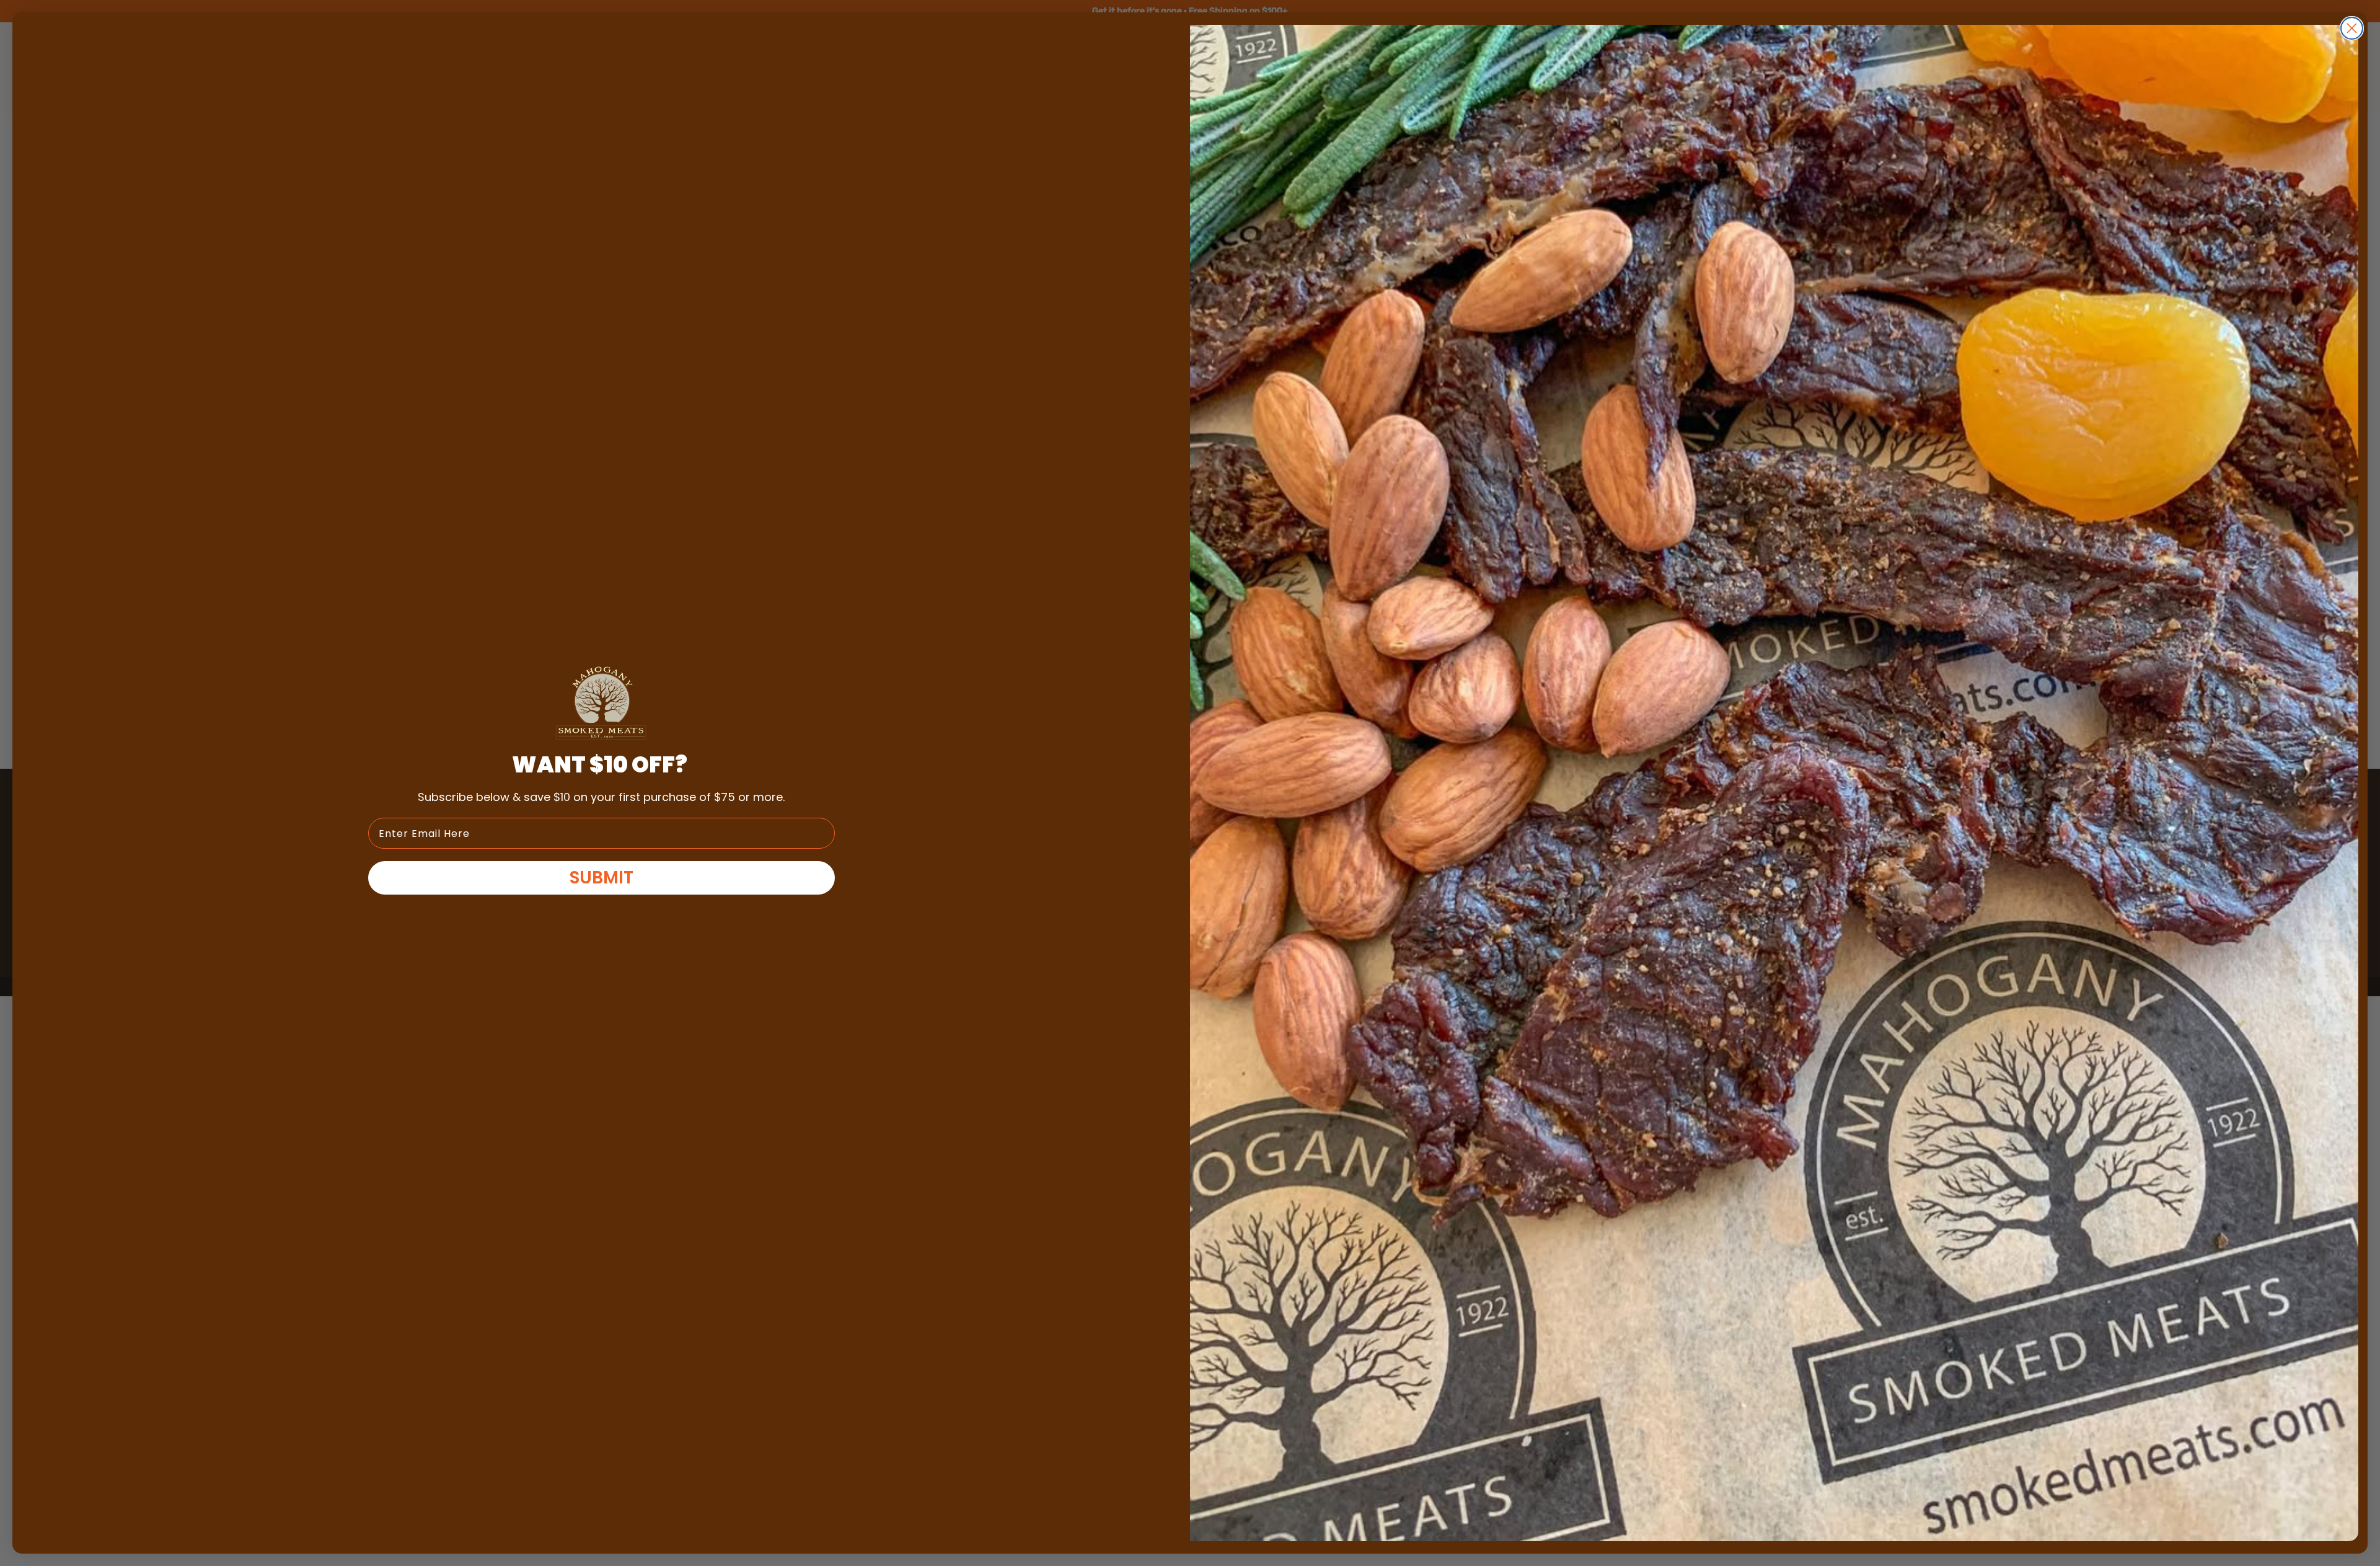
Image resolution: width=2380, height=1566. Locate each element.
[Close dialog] (2352, 28)
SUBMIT (602, 878)
